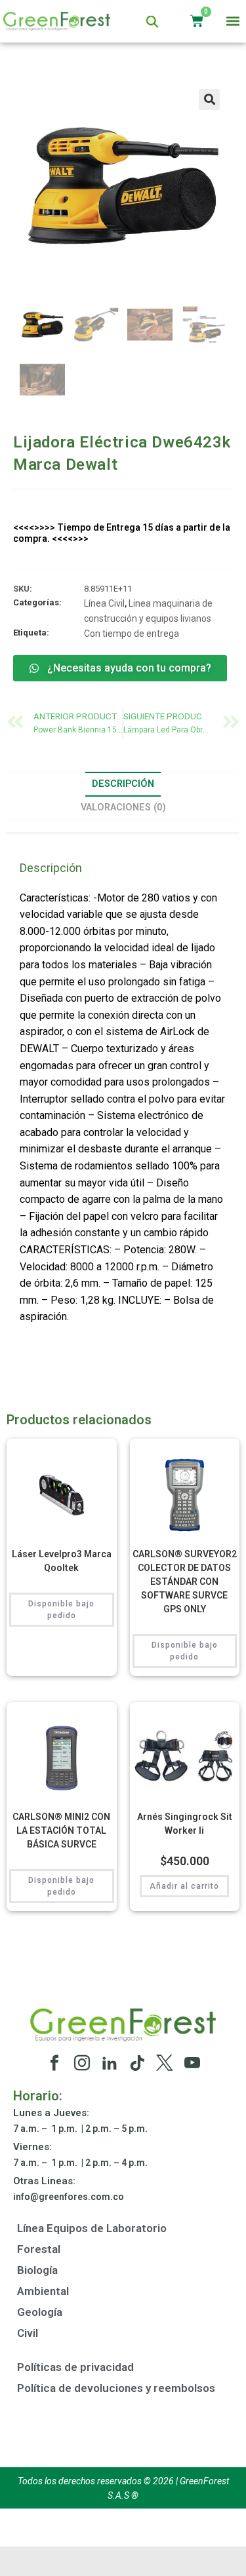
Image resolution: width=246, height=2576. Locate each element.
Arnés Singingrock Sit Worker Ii (185, 1824)
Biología (37, 2270)
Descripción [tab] (123, 784)
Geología (40, 2312)
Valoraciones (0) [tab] (123, 807)
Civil (28, 2333)
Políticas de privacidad (75, 2367)
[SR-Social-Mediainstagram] (82, 2063)
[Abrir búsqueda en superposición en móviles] (152, 21)
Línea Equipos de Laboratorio (92, 2228)
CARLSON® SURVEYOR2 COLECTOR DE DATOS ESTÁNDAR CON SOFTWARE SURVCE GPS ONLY (185, 1582)
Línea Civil (104, 603)
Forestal (39, 2249)
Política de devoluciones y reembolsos (116, 2388)
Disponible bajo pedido (61, 1610)
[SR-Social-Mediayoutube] (192, 2063)
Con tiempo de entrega (132, 634)
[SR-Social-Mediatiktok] (137, 2063)
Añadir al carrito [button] (184, 1886)
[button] (233, 21)
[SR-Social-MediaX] (165, 2063)
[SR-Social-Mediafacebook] (54, 2063)
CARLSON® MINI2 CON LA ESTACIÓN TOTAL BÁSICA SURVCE (61, 1830)
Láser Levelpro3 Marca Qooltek (62, 1561)
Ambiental (43, 2291)
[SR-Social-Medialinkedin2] (110, 2063)
